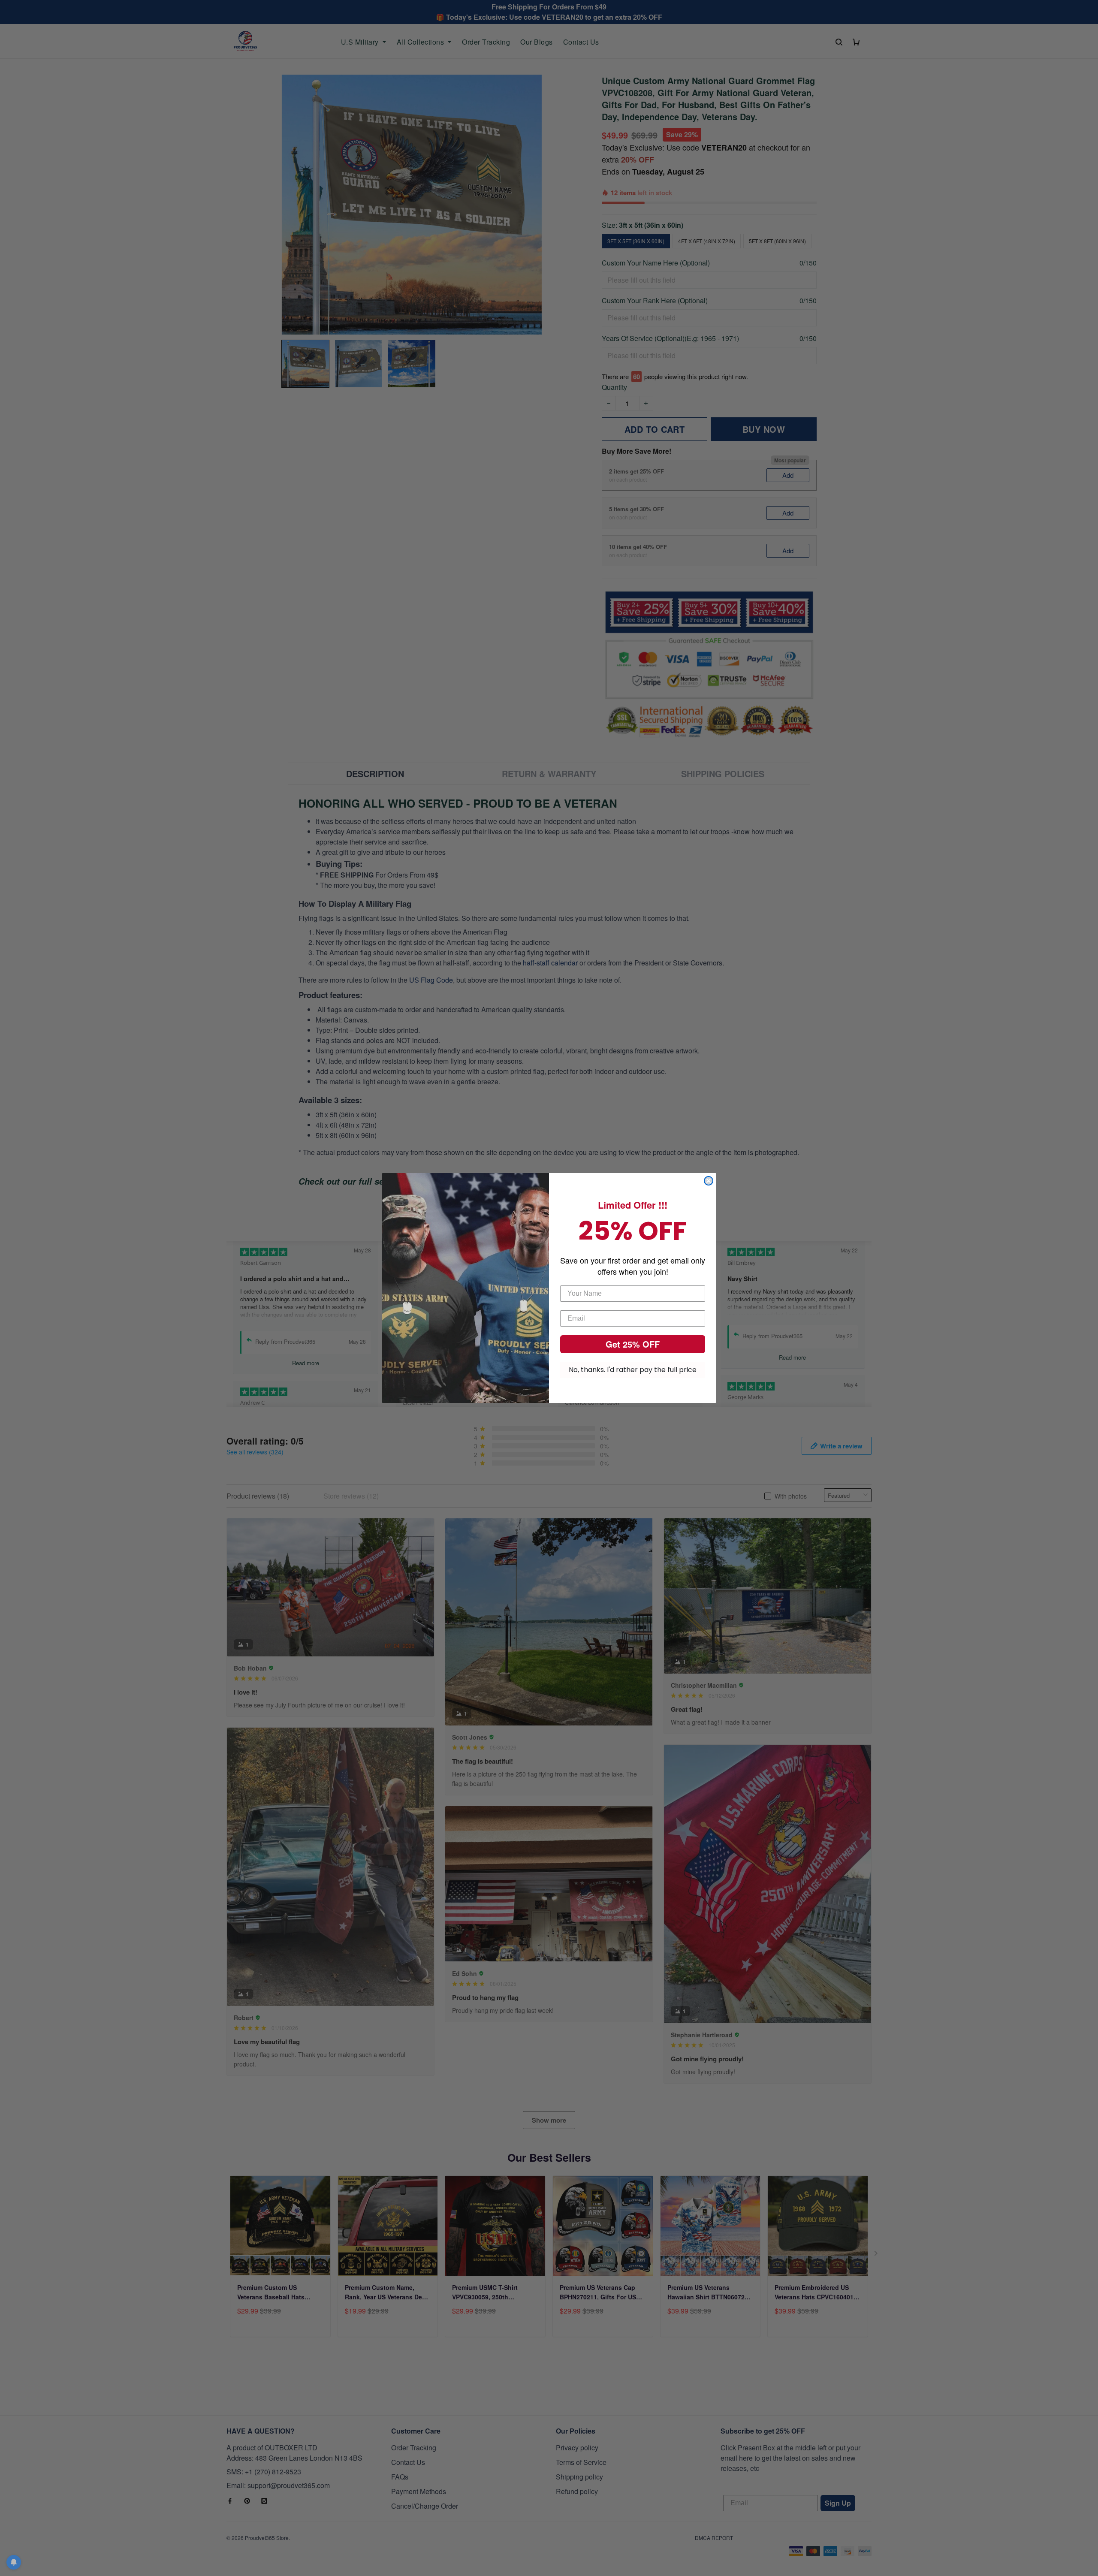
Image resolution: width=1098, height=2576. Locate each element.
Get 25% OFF (633, 1344)
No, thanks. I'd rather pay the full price (633, 1370)
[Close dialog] (709, 1181)
